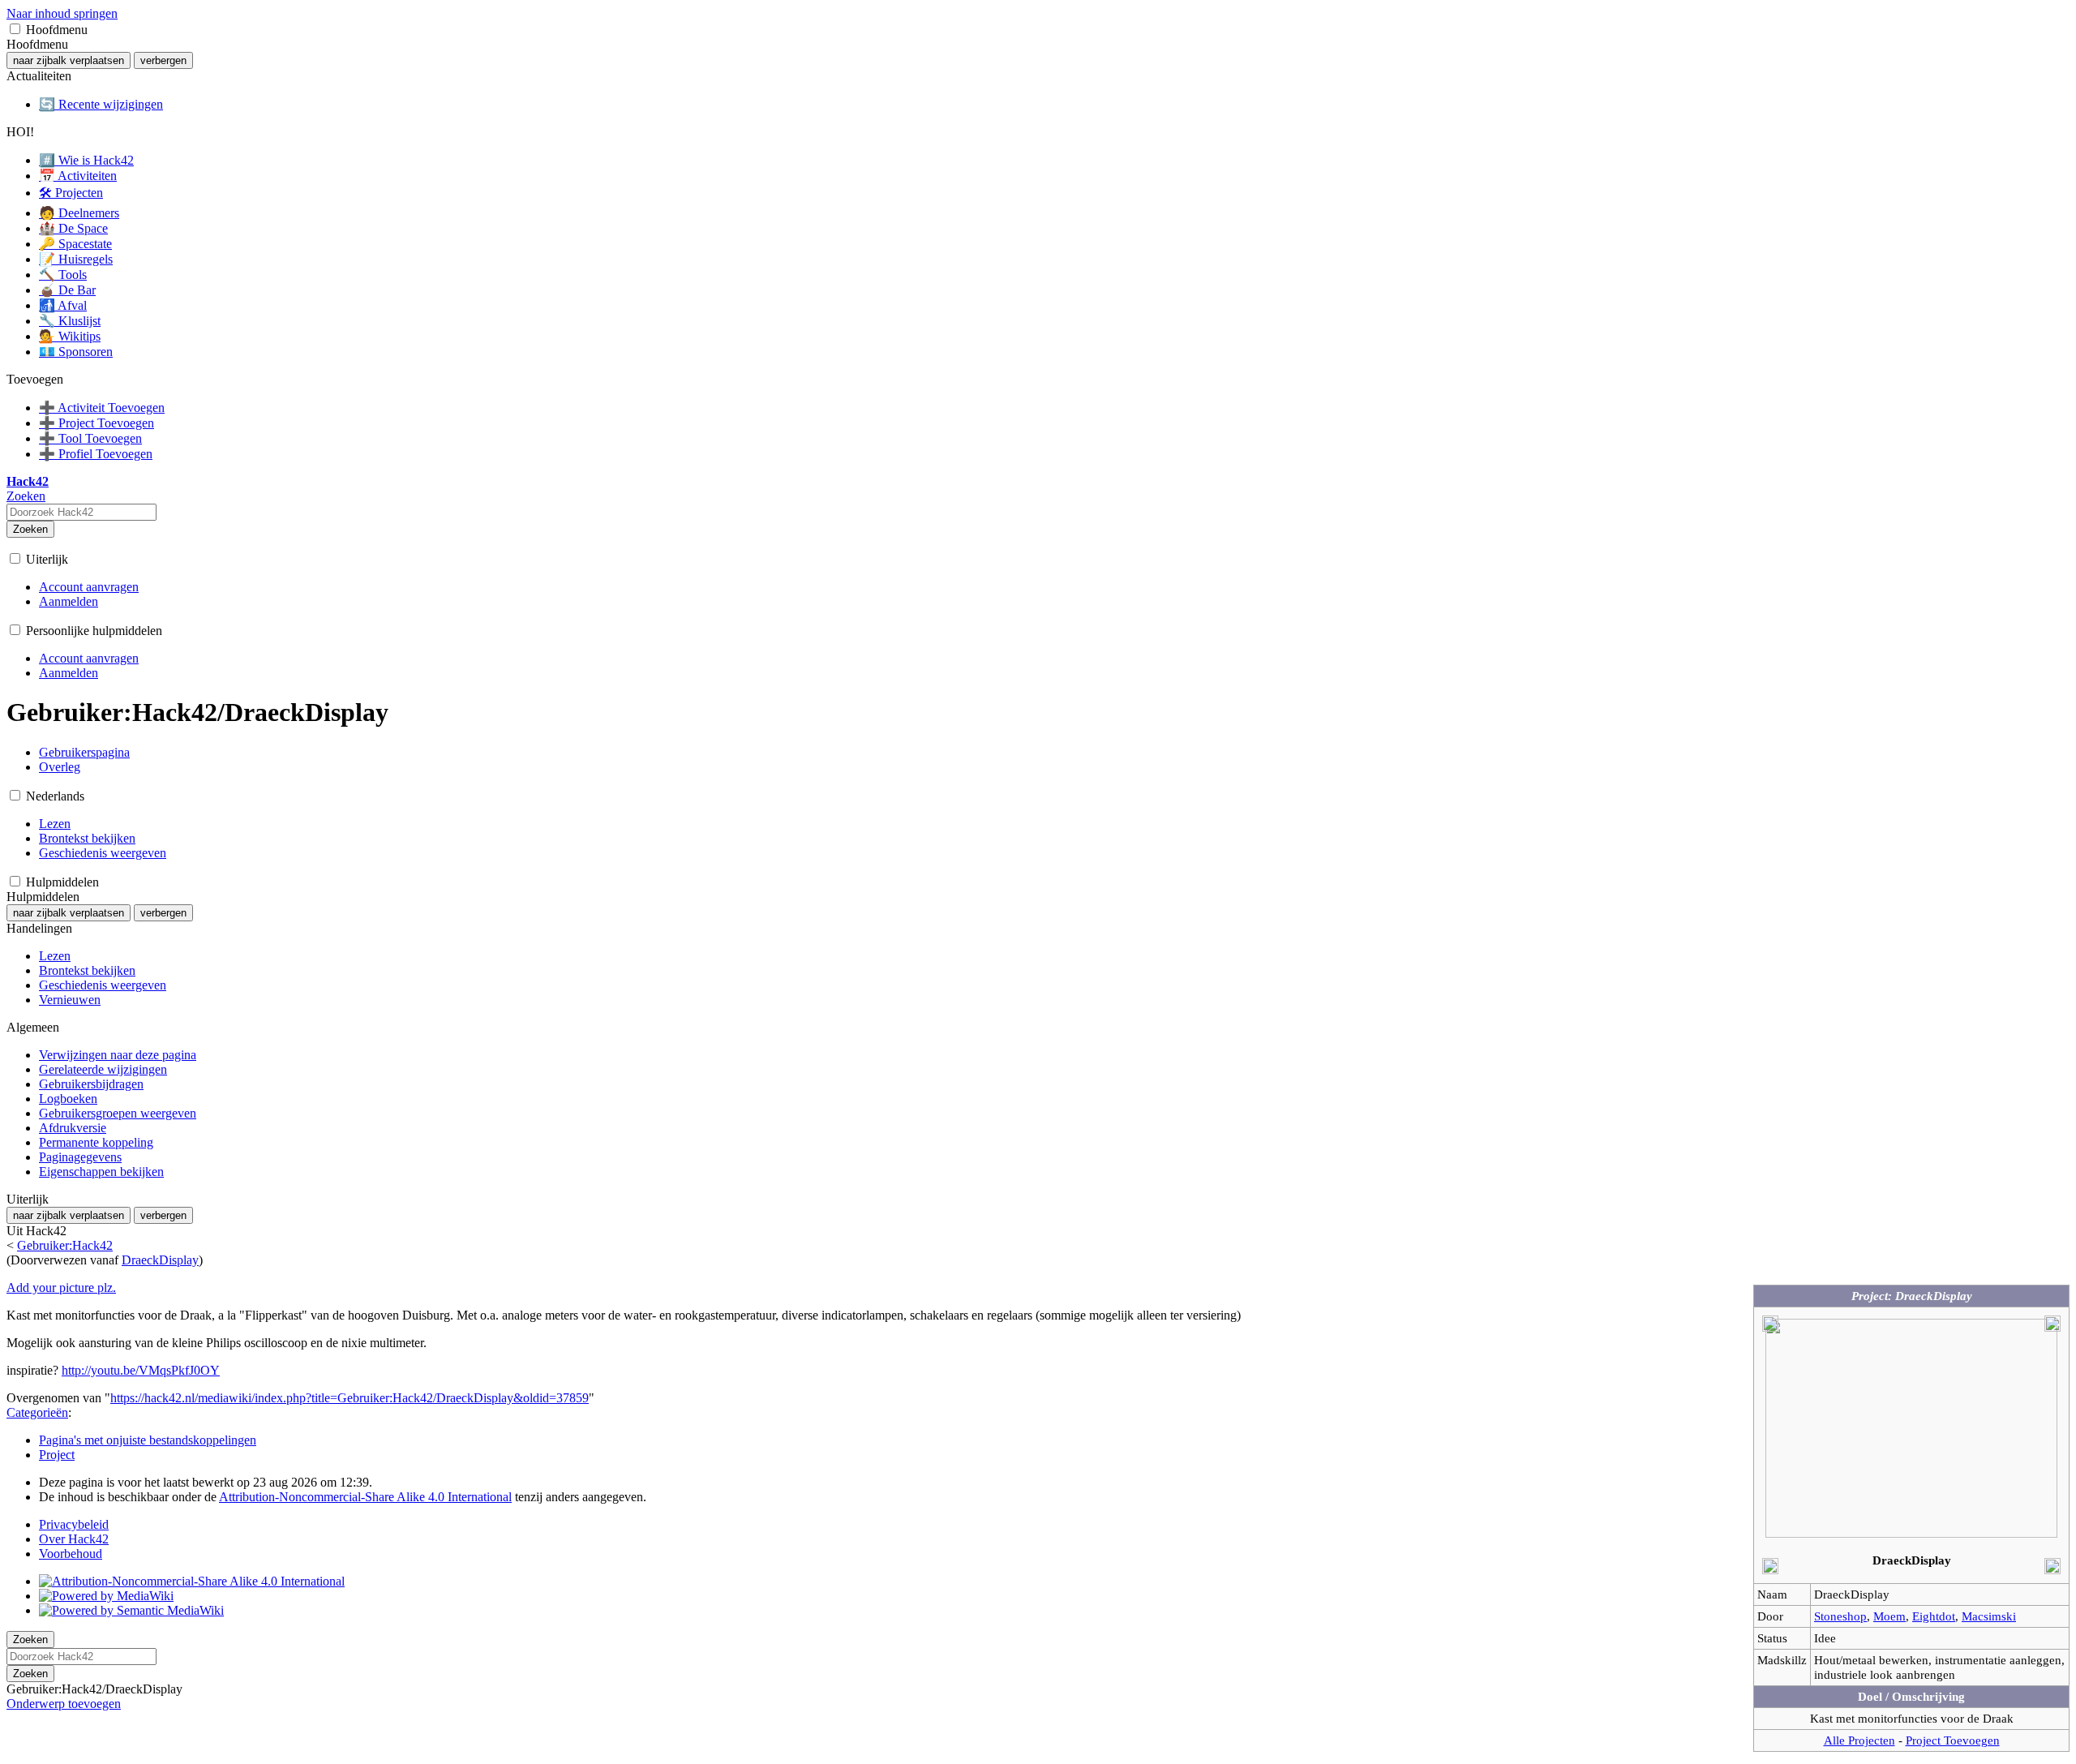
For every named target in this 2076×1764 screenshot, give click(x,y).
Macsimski (1989, 1616)
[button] (15, 29)
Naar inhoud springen (62, 13)
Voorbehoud (71, 1554)
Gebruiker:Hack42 (65, 1245)
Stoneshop (1840, 1616)
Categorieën (37, 1412)
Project (57, 1455)
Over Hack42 (74, 1539)
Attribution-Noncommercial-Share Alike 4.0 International (365, 1497)
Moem (1889, 1616)
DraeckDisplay (160, 1260)
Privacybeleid (74, 1524)
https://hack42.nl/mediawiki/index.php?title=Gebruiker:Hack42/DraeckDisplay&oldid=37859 (350, 1398)
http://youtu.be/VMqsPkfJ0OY (141, 1370)
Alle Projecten (1859, 1740)
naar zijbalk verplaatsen (69, 60)
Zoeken (30, 529)
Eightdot (1934, 1616)
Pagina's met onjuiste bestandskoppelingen (148, 1440)
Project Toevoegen (1953, 1740)
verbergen (163, 60)
